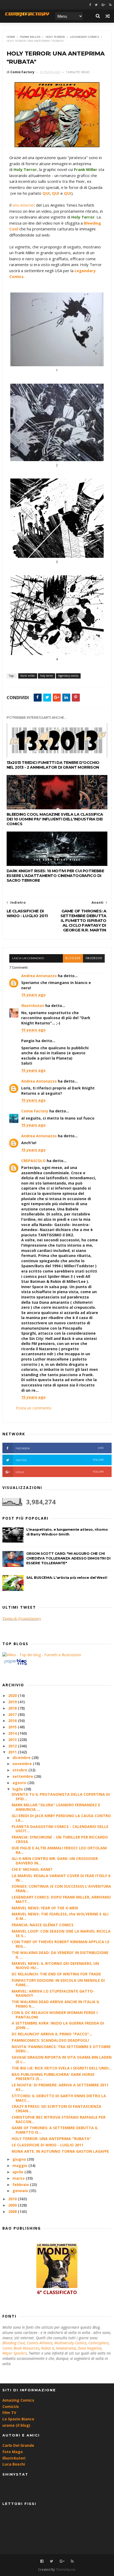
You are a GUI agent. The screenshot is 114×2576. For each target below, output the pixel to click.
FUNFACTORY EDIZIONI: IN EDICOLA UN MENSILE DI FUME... (58, 1983)
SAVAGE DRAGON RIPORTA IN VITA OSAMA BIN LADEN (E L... (62, 2059)
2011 (13, 1752)
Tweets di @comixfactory (22, 1619)
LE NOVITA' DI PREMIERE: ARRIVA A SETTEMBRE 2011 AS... (60, 2087)
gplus (60, 1472)
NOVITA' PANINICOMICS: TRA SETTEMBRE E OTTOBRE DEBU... (61, 2049)
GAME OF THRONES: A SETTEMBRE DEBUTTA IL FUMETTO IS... (55, 2130)
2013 (13, 1740)
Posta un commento (34, 1408)
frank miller (30, 37)
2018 (13, 1708)
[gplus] (103, 5)
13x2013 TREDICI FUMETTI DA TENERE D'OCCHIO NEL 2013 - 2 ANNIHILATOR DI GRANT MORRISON (53, 765)
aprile (18, 2172)
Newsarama (66, 2348)
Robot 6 (48, 2348)
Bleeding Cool (14, 2343)
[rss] (110, 5)
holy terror (55, 37)
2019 (13, 1702)
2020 (13, 1695)
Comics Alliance (40, 2343)
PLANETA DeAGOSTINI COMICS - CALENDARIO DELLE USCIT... (60, 1829)
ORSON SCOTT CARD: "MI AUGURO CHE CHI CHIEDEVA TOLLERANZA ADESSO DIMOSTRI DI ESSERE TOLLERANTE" (68, 1558)
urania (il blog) (16, 2425)
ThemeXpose (66, 2570)
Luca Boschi (14, 2464)
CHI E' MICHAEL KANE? (32, 1869)
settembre (23, 1776)
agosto (20, 1783)
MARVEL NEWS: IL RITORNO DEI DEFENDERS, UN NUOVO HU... (55, 1966)
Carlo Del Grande (18, 2445)
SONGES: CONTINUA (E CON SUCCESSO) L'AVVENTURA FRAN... (61, 1888)
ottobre (20, 1770)
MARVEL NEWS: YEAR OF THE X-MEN (45, 1908)
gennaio (21, 2191)
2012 (13, 1746)
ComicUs (11, 2406)
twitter (60, 1460)
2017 (13, 1714)
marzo (19, 2178)
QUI (46, 193)
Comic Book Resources (21, 2348)
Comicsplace (98, 2343)
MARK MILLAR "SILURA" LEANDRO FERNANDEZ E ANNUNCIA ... (56, 1807)
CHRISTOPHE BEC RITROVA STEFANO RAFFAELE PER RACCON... (59, 2119)
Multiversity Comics (70, 2343)
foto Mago (13, 2452)
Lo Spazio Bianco (18, 2419)
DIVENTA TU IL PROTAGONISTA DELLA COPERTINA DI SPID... (61, 1797)
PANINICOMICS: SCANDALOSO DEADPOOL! (50, 2040)
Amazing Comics (18, 2400)
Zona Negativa (90, 2348)
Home (11, 37)
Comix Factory (35, 1111)
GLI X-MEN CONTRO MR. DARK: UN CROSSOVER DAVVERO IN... (55, 1861)
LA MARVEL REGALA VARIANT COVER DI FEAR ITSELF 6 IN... (61, 1878)
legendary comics (84, 37)
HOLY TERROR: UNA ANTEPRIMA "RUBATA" (51, 2139)
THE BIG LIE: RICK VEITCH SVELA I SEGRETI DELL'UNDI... (62, 2068)
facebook (94, 958)
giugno (20, 2159)
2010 (13, 2199)
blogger (73, 958)
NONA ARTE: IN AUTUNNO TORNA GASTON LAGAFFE (60, 2151)
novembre (23, 1764)
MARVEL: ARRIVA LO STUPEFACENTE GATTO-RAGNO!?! (53, 1993)
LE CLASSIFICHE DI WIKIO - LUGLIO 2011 (47, 2145)
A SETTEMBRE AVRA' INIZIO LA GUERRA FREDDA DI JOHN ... (58, 2025)
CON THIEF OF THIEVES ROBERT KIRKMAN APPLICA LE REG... (61, 1944)
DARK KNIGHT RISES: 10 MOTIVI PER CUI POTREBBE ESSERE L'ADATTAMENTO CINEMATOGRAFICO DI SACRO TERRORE (55, 876)
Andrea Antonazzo (39, 976)
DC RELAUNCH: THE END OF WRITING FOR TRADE (56, 1974)
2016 (13, 1721)
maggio (20, 2166)
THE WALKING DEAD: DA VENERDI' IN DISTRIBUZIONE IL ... (60, 1955)
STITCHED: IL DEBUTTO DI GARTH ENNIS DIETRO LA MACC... (59, 2098)
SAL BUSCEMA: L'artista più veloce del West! (67, 1577)
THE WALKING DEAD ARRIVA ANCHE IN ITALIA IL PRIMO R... (56, 2004)
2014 (13, 1733)
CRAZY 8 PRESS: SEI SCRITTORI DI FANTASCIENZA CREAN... (56, 2109)
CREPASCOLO (33, 1161)
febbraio (21, 2185)
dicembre (22, 1758)
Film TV (9, 2413)
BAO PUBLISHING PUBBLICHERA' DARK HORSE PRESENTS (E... (53, 2077)
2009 (13, 2205)
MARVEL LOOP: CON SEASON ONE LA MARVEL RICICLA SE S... (61, 1933)
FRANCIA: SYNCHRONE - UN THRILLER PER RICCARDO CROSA (60, 1839)
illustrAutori (33, 1006)
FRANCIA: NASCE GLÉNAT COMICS (43, 1925)
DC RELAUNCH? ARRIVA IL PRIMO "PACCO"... (52, 2034)
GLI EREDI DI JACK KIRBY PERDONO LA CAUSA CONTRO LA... (61, 1818)
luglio (18, 1789)
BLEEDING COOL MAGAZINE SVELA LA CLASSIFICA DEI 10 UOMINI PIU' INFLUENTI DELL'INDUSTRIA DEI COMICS (55, 819)
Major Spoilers (15, 2353)
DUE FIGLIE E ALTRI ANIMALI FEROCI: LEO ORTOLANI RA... (59, 1850)
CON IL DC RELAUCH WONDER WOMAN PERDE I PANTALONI (55, 2015)
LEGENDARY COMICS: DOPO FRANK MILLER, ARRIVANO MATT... (61, 1899)
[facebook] (90, 5)
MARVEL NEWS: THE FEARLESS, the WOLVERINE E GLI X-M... (60, 1916)
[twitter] (96, 5)
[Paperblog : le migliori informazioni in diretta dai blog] (16, 1665)
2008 (13, 2211)
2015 (13, 1727)
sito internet (24, 205)
